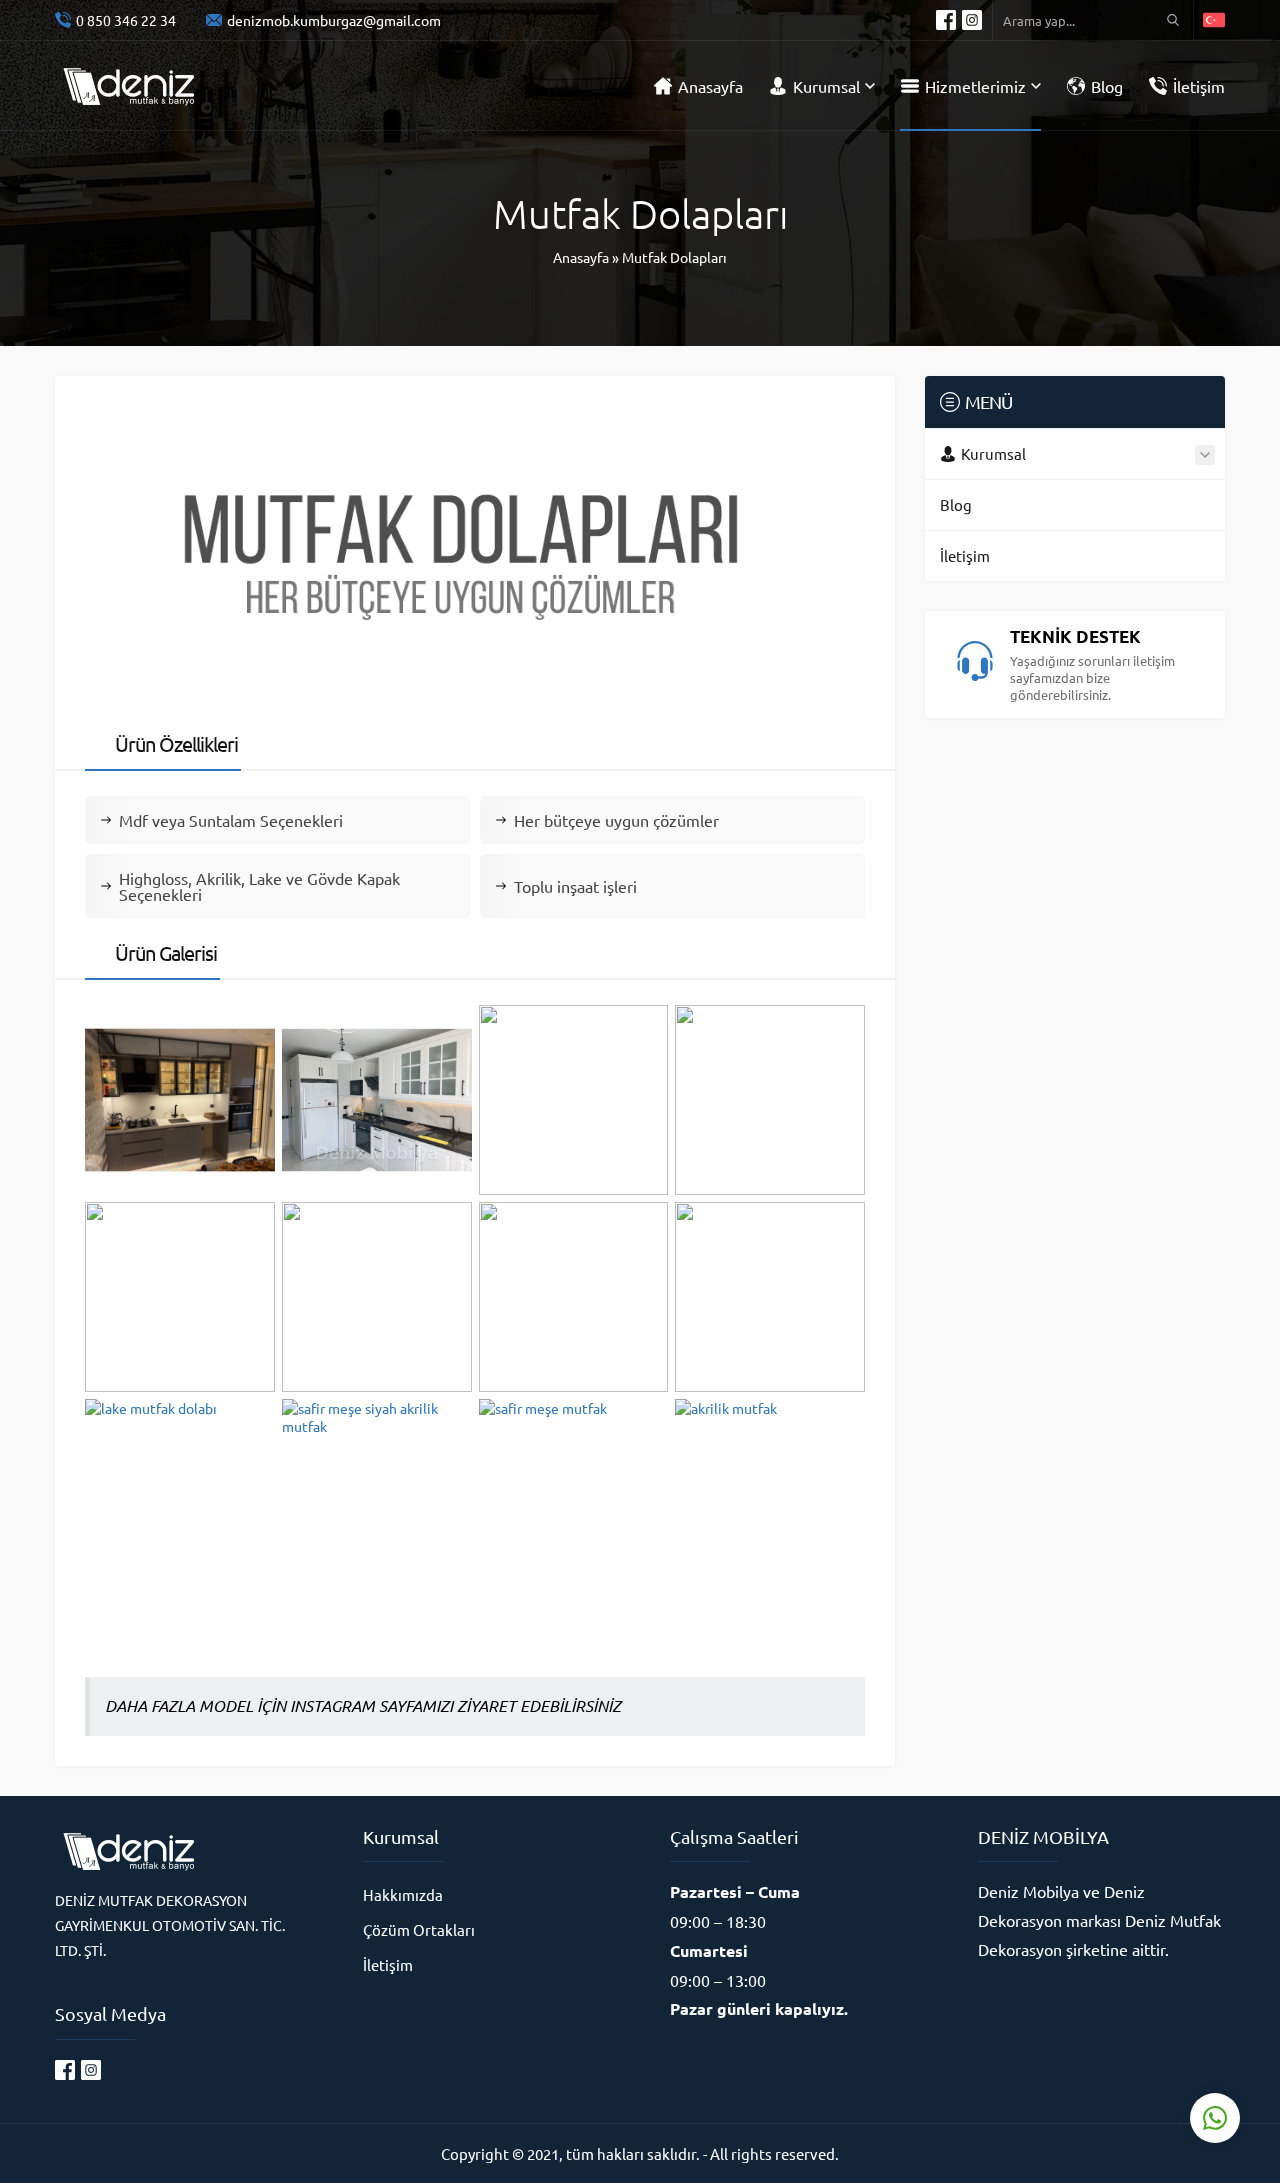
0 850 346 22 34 (126, 20)
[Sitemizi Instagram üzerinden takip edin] (972, 20)
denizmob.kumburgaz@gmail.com (334, 20)
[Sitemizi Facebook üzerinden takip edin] (946, 20)
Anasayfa (581, 257)
